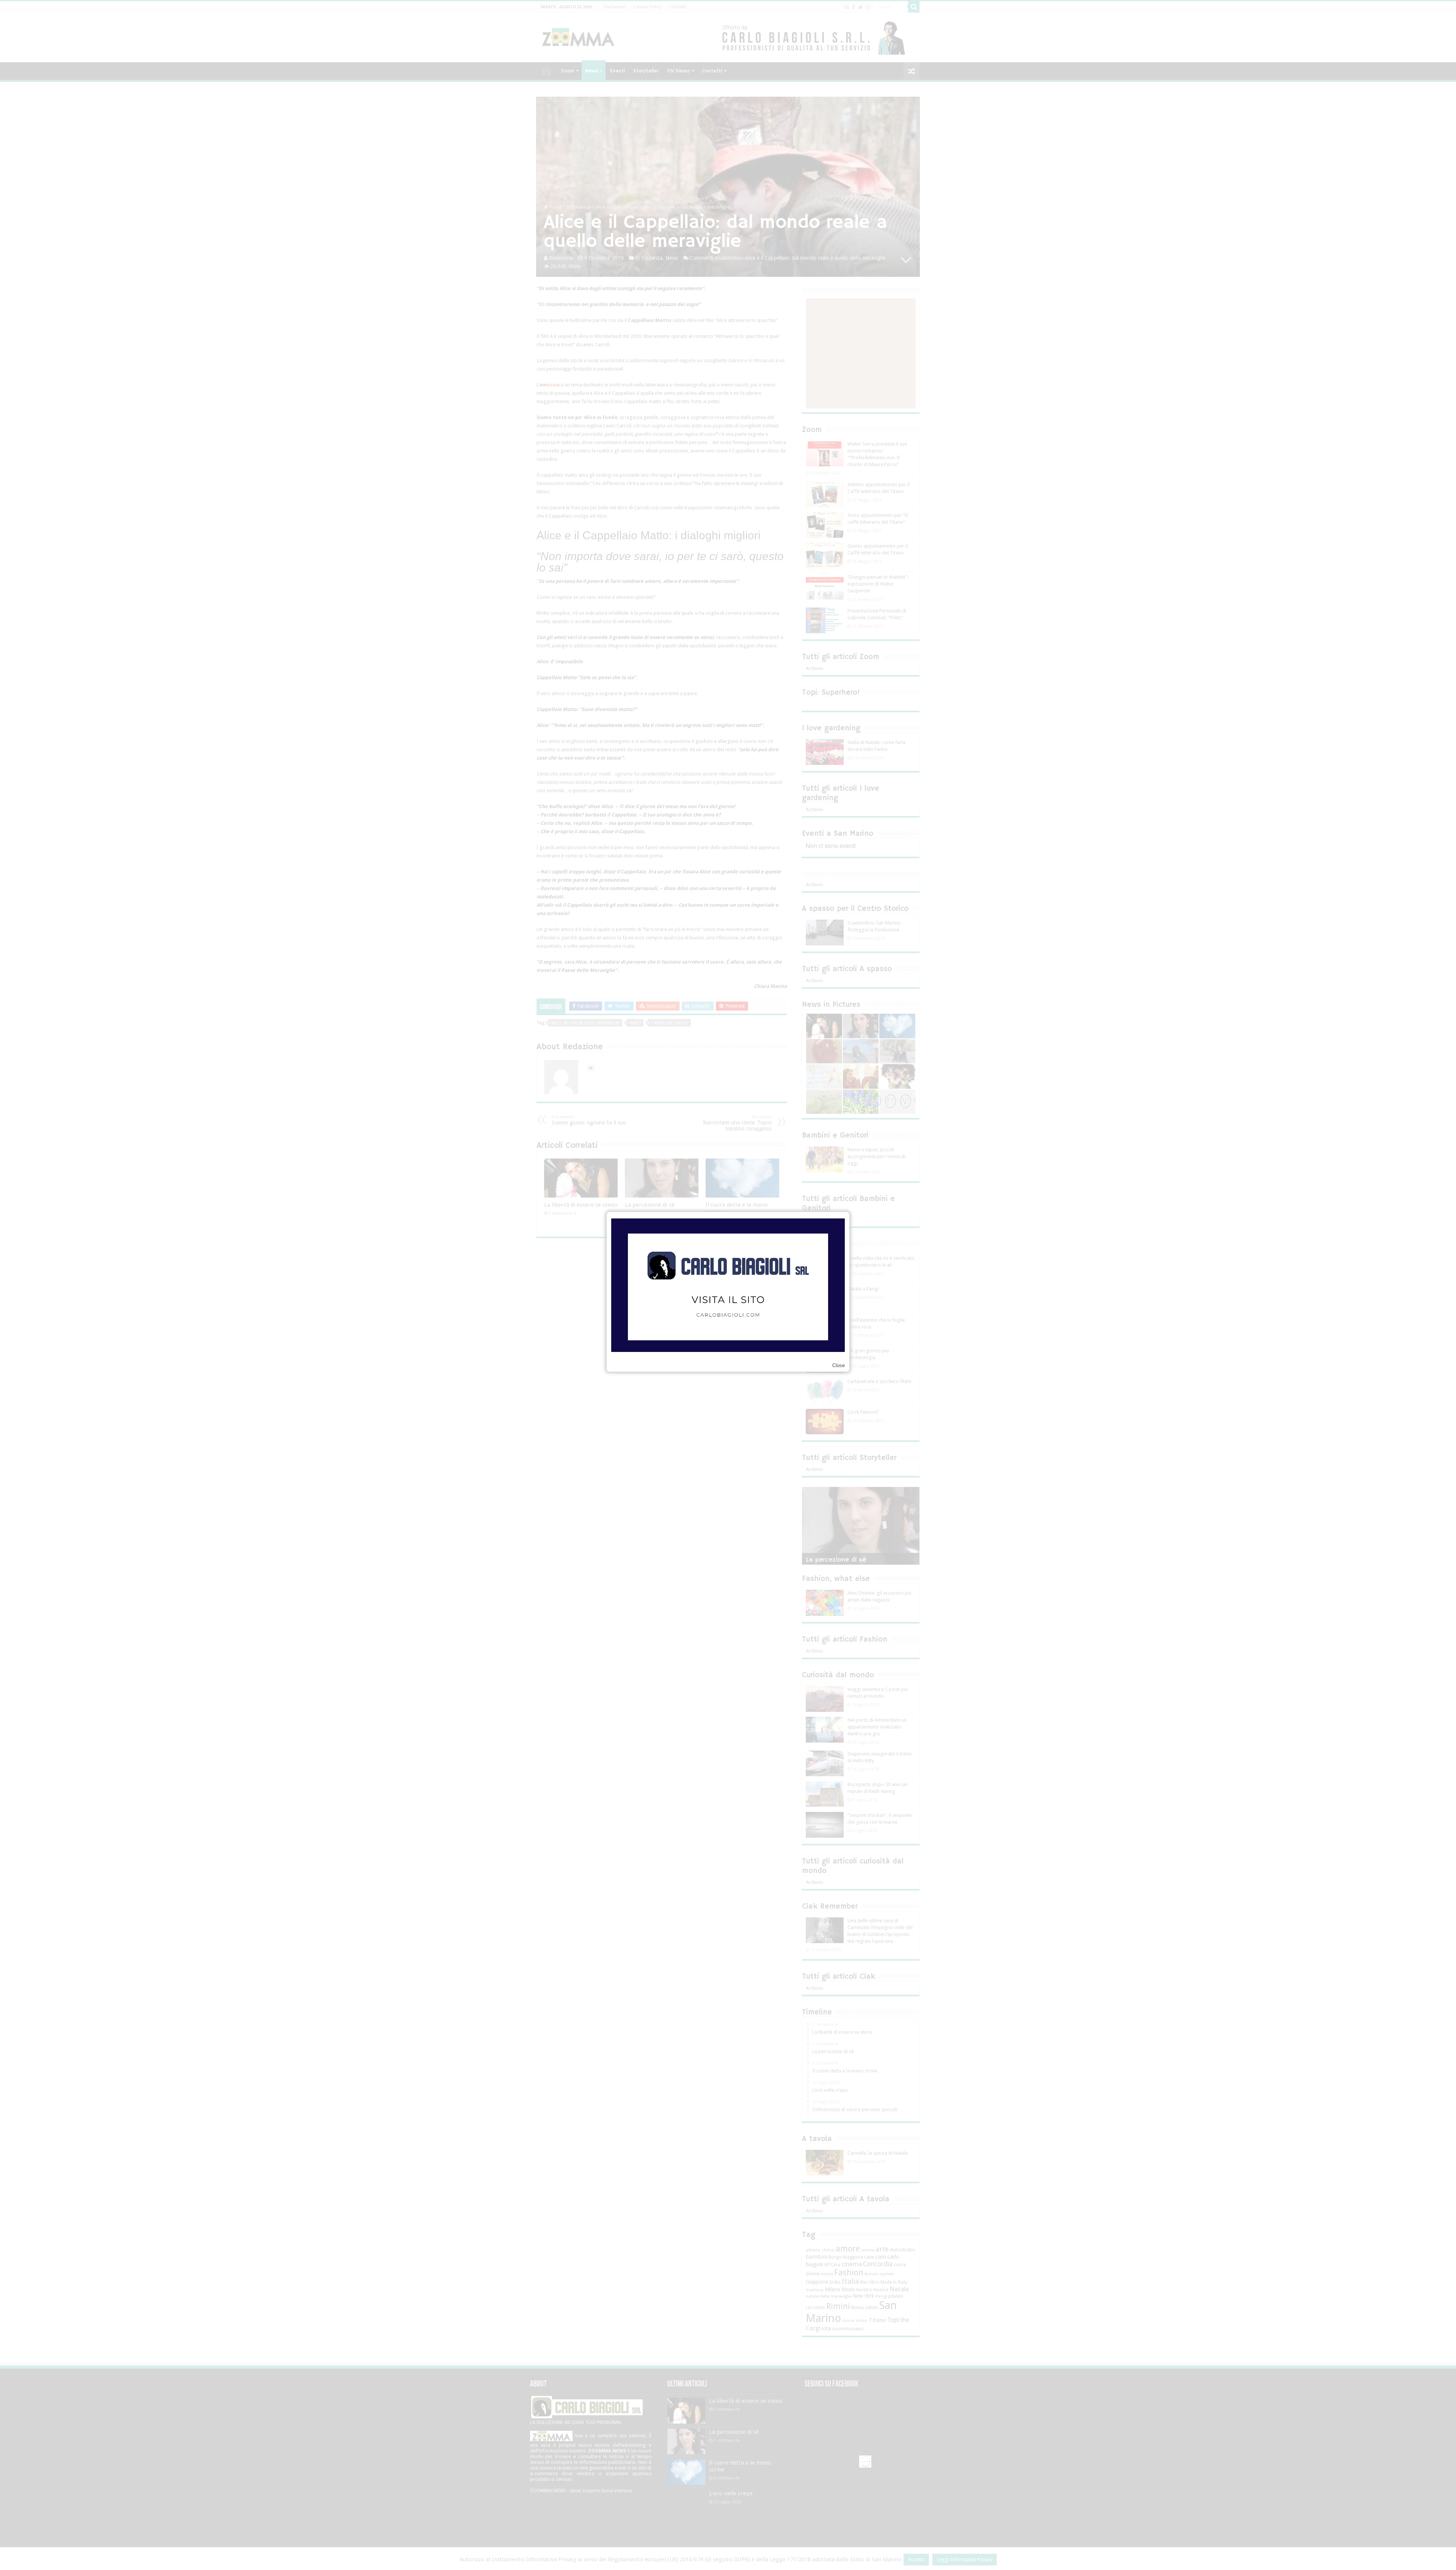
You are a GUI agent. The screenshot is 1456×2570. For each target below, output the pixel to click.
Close (839, 1365)
